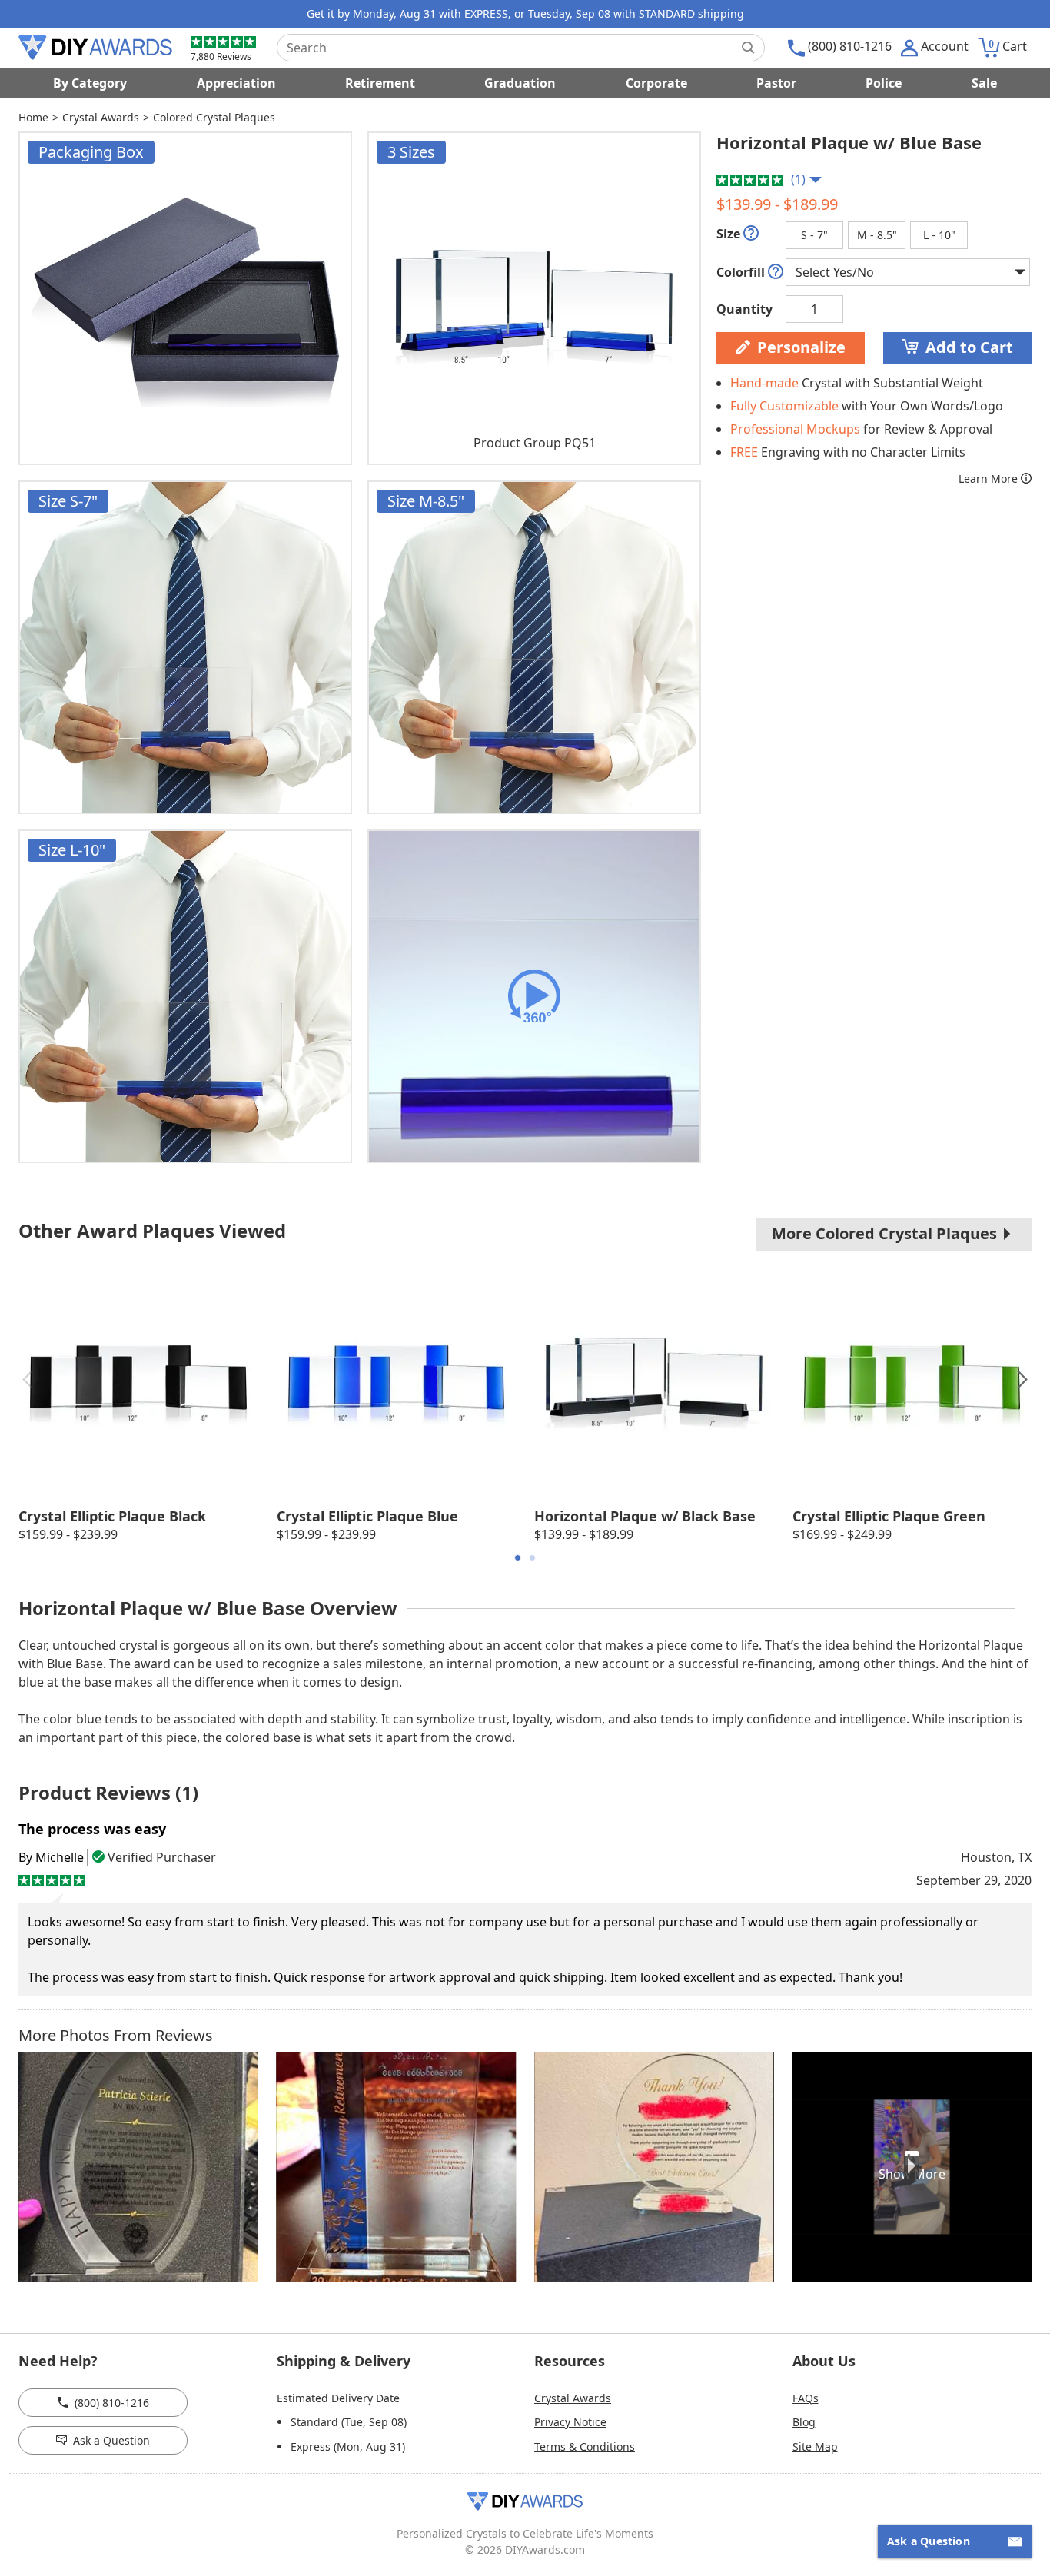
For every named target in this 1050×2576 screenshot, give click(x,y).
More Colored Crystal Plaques (886, 1233)
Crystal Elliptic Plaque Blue (367, 1516)
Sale (984, 83)
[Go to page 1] (518, 1558)
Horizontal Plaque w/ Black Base (645, 1516)
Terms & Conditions (585, 2446)
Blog (804, 2422)
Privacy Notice (570, 2422)
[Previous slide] (28, 1380)
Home (33, 117)
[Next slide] (1022, 1380)
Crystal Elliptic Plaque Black (112, 1516)
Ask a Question (108, 2440)
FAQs (806, 2398)
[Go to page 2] (532, 1558)
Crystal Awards (101, 117)
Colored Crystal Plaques (214, 117)
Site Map (815, 2446)
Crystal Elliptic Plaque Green (889, 1516)
